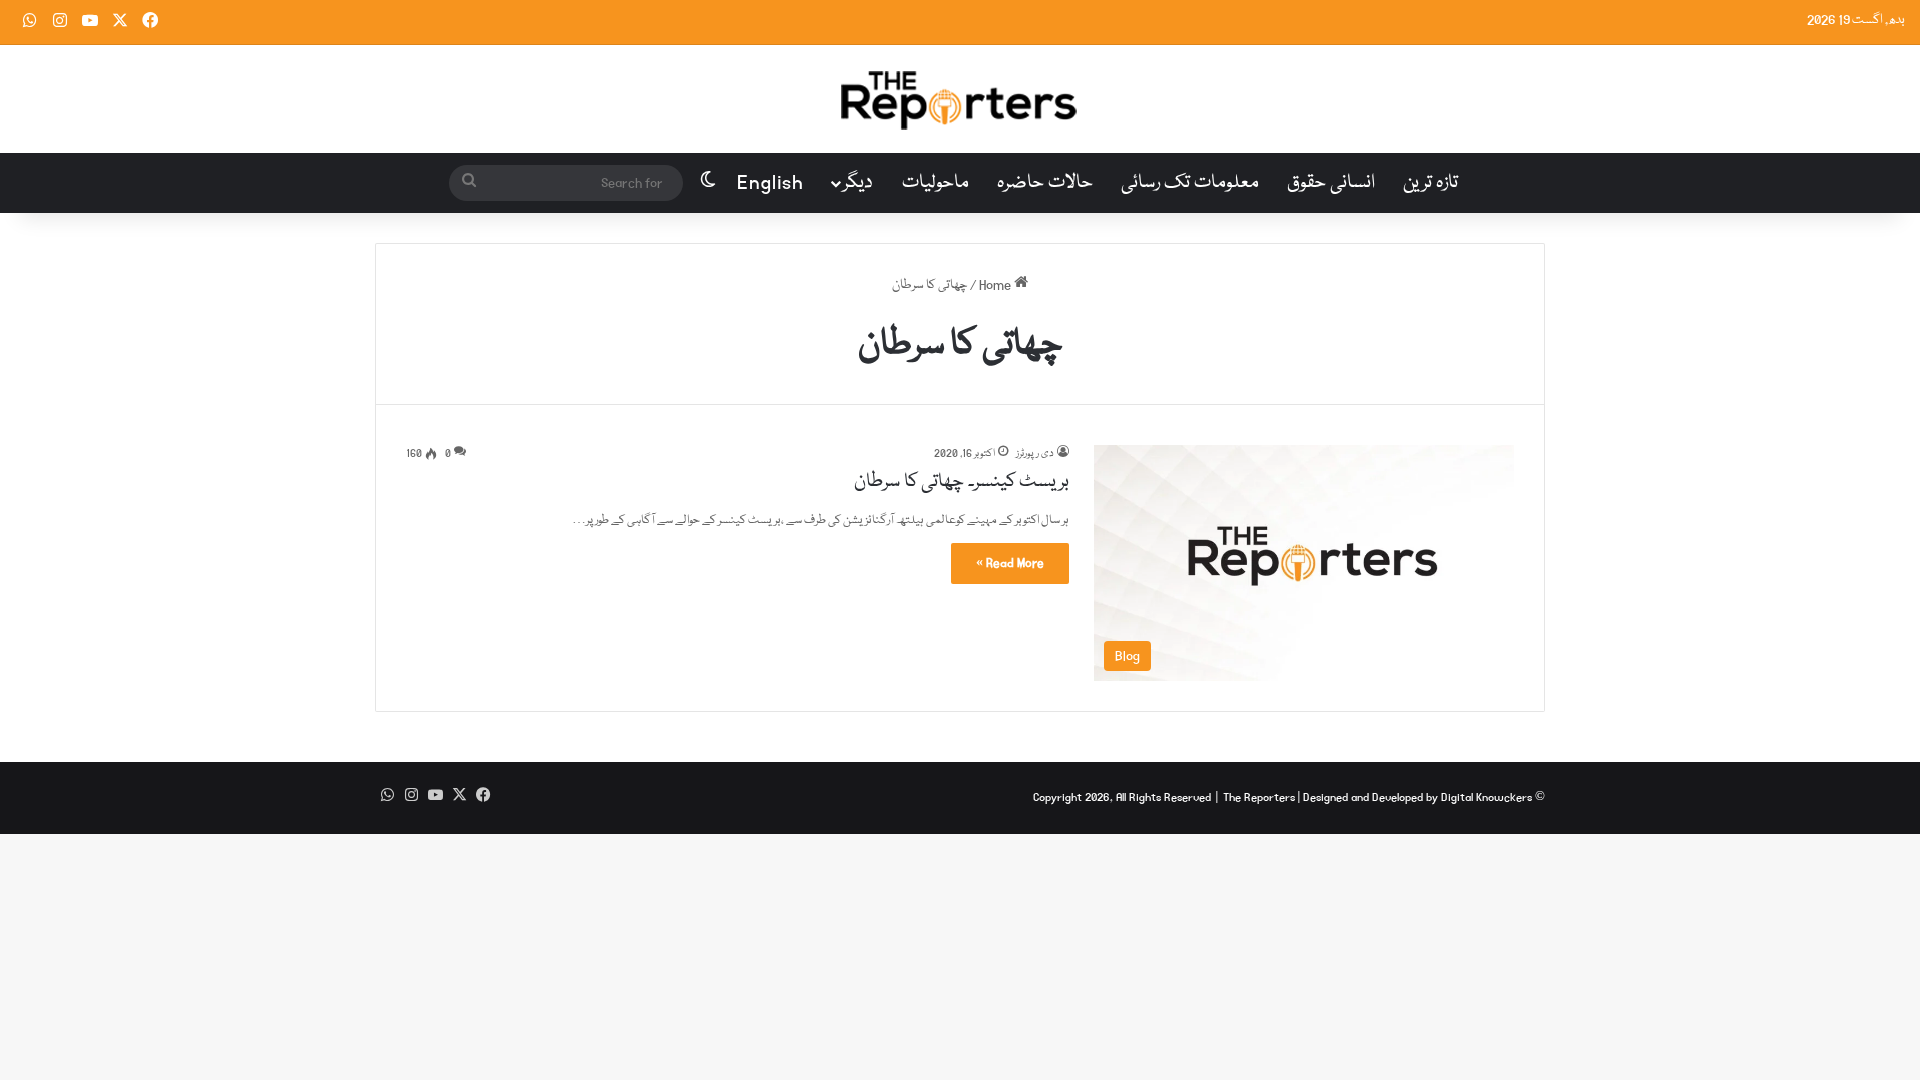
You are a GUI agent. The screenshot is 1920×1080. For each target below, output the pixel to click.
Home (996, 285)
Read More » (1010, 563)
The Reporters (1260, 797)
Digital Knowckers (1486, 797)
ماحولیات (935, 183)
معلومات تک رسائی (1190, 183)
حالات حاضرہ (1045, 183)
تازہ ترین (1430, 183)
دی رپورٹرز (1035, 454)
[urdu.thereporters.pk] (960, 99)
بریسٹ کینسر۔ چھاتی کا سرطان (961, 482)
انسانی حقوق (1331, 183)
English (770, 183)
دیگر (858, 183)
